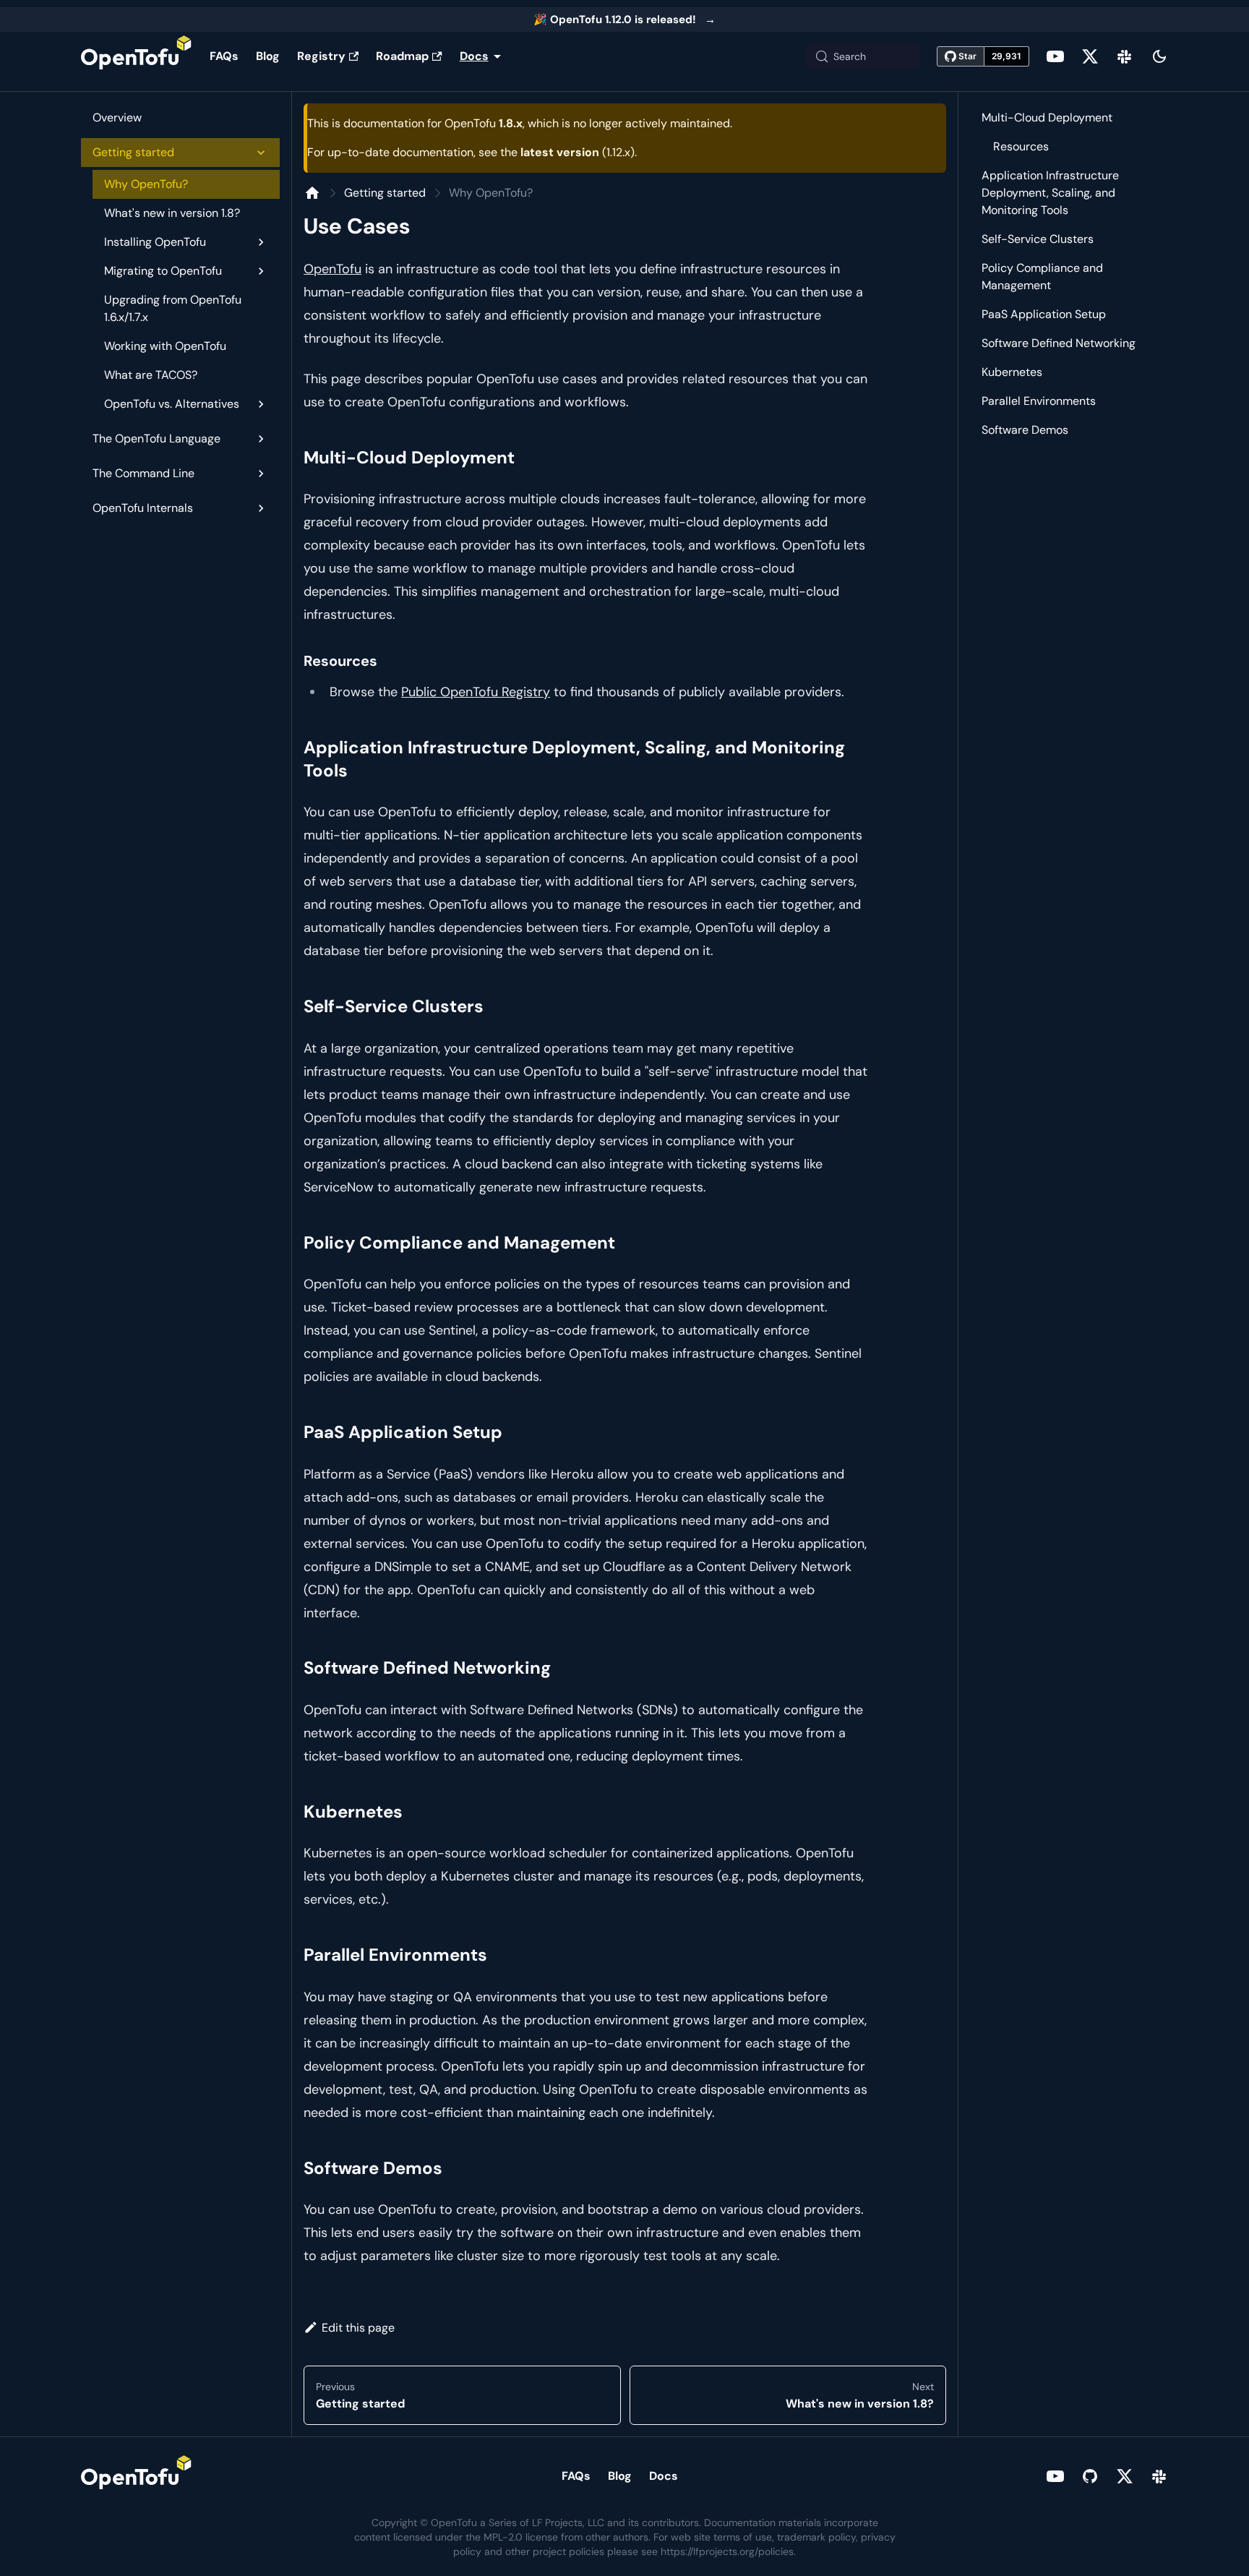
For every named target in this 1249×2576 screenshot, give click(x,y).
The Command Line (143, 473)
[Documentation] (312, 193)
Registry (321, 56)
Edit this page (358, 2328)
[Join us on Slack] (1125, 56)
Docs (664, 2476)
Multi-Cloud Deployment (1047, 117)
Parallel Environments (1039, 401)
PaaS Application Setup (1044, 314)
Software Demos (1025, 430)
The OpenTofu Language (156, 438)
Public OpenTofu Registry (476, 692)
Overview (117, 117)
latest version (560, 152)
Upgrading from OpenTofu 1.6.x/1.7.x (173, 308)
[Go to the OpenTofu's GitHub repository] (1090, 2476)
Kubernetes (1012, 372)
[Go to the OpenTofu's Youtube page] (1055, 56)
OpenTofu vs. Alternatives (172, 404)
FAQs (224, 56)
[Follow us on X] (1090, 56)
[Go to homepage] (137, 56)
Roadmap (402, 56)
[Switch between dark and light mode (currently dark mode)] (1159, 56)
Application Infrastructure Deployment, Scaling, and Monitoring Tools (1050, 193)
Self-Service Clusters (1038, 239)
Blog (268, 56)
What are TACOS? (151, 375)
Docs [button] (474, 56)
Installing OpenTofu (155, 242)
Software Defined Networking (1059, 343)
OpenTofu (332, 269)
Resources (1021, 146)
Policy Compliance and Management (1042, 277)
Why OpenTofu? (146, 184)
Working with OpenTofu (165, 346)
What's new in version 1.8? (172, 213)
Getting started (133, 152)
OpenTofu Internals (143, 508)
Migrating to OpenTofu (163, 271)
